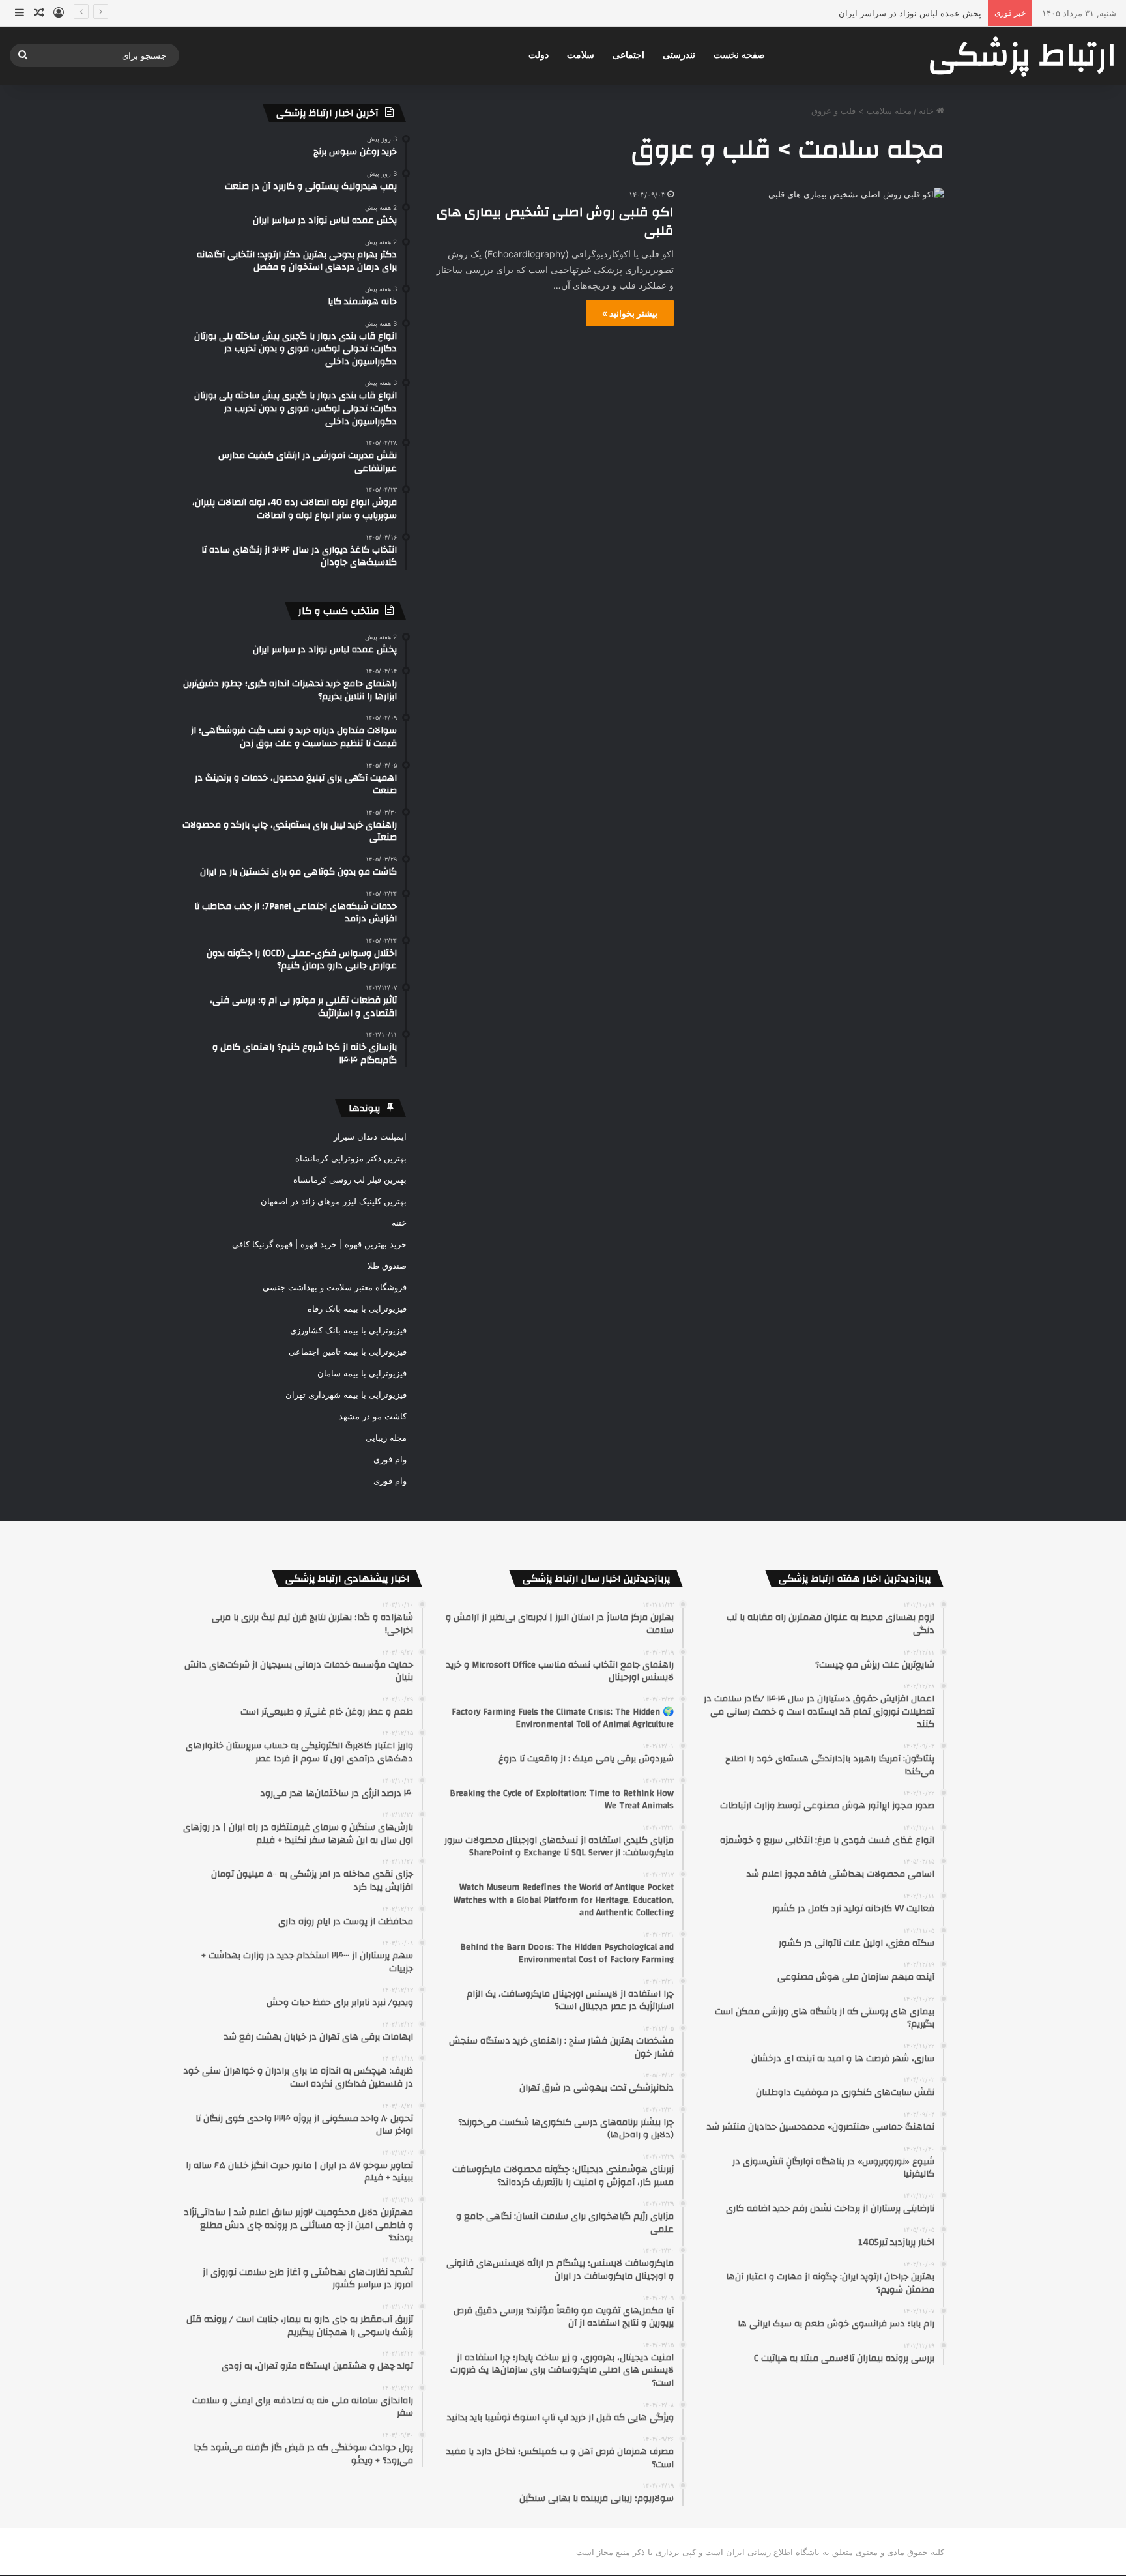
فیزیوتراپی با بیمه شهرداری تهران (346, 1395)
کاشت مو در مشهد (373, 1416)
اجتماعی (628, 55)
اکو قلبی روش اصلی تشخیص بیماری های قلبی (555, 221)
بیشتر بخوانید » (630, 313)
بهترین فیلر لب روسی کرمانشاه (350, 1179)
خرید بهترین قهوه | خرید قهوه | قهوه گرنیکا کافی (319, 1244)
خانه (928, 111)
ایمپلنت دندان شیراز (370, 1136)
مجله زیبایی (386, 1438)
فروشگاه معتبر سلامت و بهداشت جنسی (335, 1287)
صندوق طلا (387, 1266)
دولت (539, 55)
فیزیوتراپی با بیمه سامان (362, 1373)
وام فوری (390, 1459)
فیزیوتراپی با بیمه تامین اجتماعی (348, 1352)
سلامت (581, 55)
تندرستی (679, 55)
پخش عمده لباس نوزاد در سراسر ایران (910, 13)
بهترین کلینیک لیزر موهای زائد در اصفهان (334, 1201)
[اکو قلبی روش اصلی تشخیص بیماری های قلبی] (817, 259)
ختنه (399, 1223)
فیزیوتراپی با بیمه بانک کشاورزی (348, 1330)
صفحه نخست (739, 55)
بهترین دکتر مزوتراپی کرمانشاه (351, 1158)
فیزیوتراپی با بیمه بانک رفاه (357, 1309)
